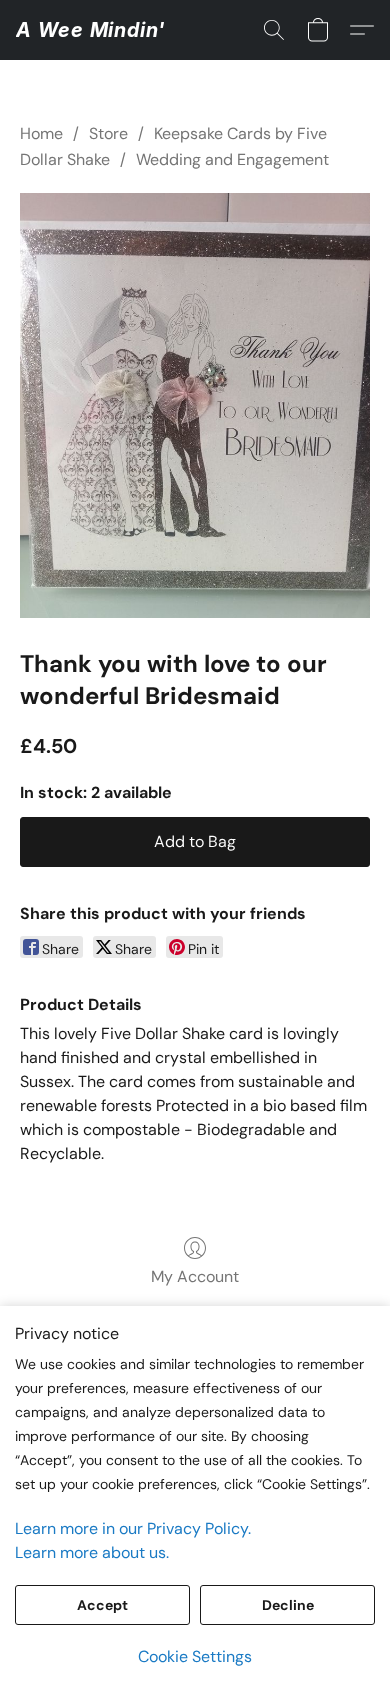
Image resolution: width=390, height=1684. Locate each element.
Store (108, 133)
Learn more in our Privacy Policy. (133, 1528)
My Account (195, 1276)
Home (41, 133)
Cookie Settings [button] (195, 1656)
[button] (90, 30)
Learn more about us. (92, 1552)
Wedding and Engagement (232, 159)
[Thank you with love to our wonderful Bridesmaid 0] (195, 405)
